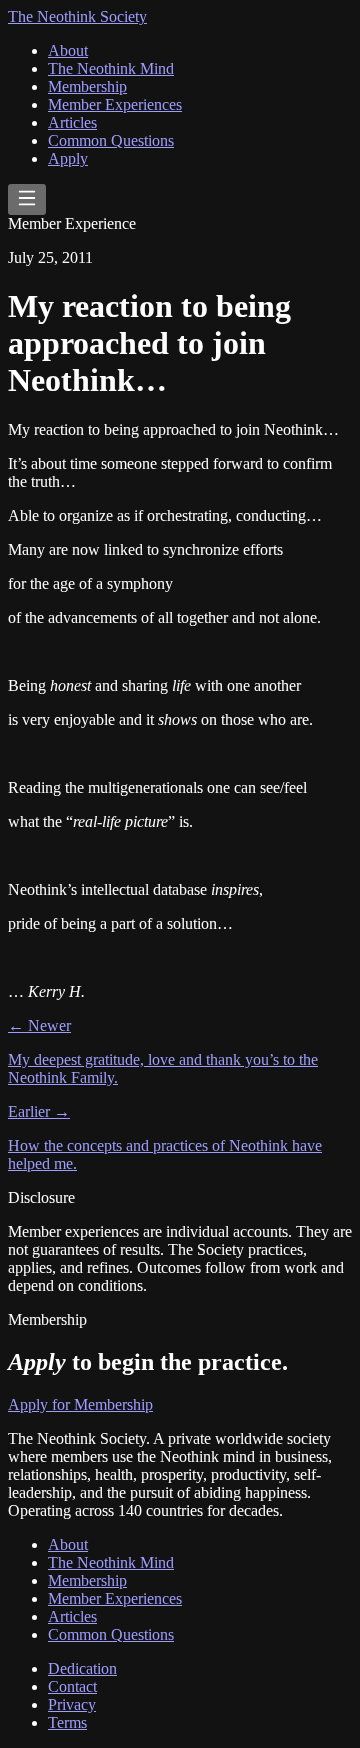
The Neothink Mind (111, 68)
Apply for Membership (80, 1404)
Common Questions (111, 140)
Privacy (72, 1704)
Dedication (82, 1668)
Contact (72, 1686)
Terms (67, 1722)
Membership (87, 86)
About (68, 50)
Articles (72, 122)
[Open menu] (27, 199)
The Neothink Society (77, 16)
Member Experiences (115, 104)
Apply (68, 158)
